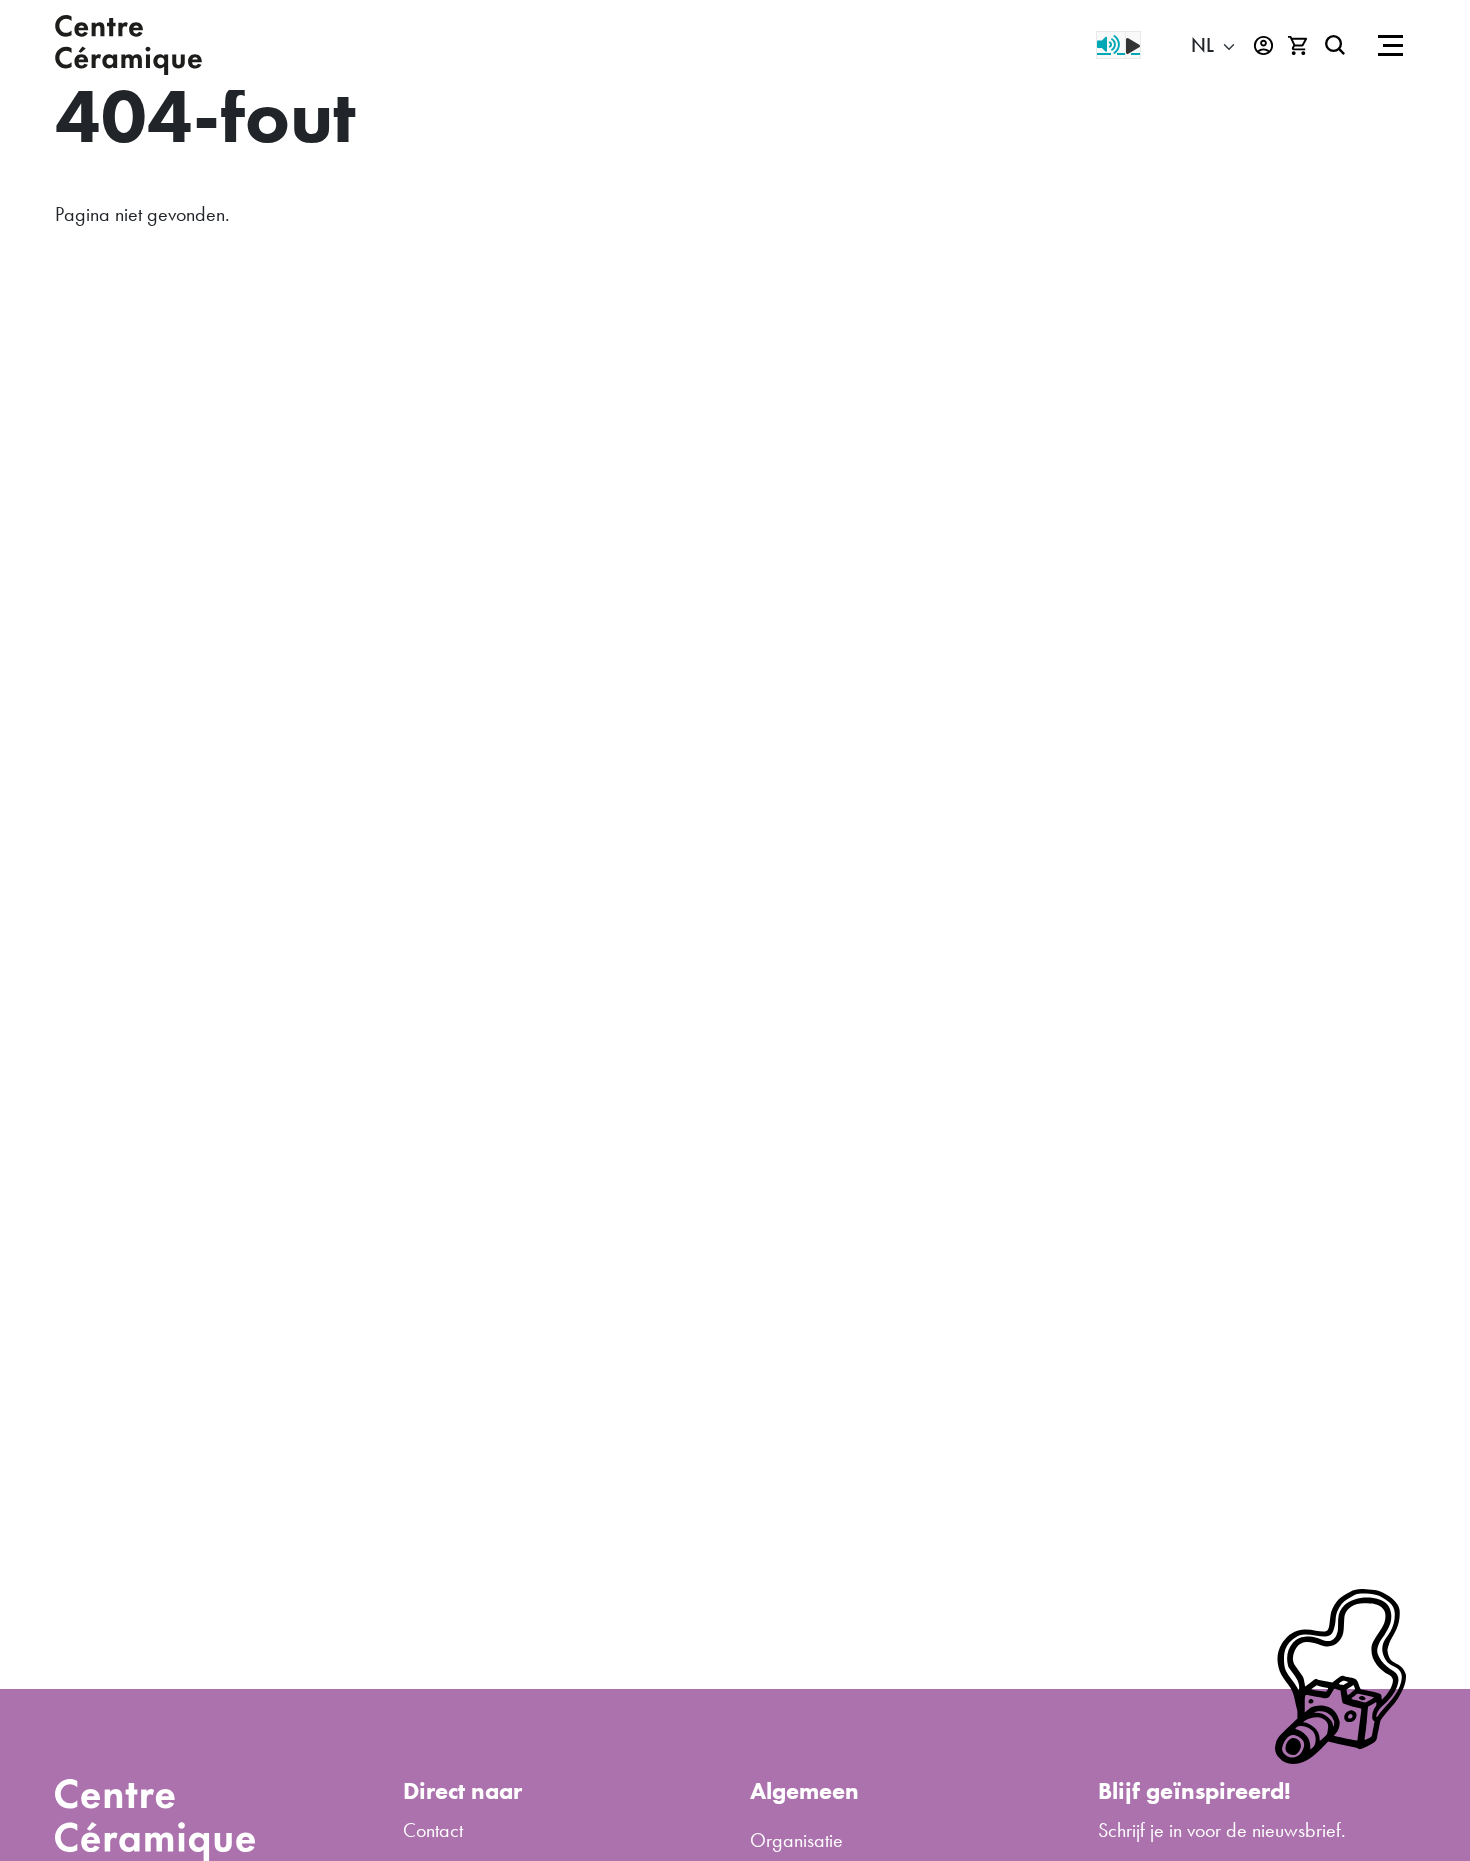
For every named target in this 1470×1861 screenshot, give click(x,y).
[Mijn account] (1263, 45)
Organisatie (796, 1840)
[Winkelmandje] (1298, 45)
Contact (433, 1830)
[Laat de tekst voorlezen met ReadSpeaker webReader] (1118, 45)
